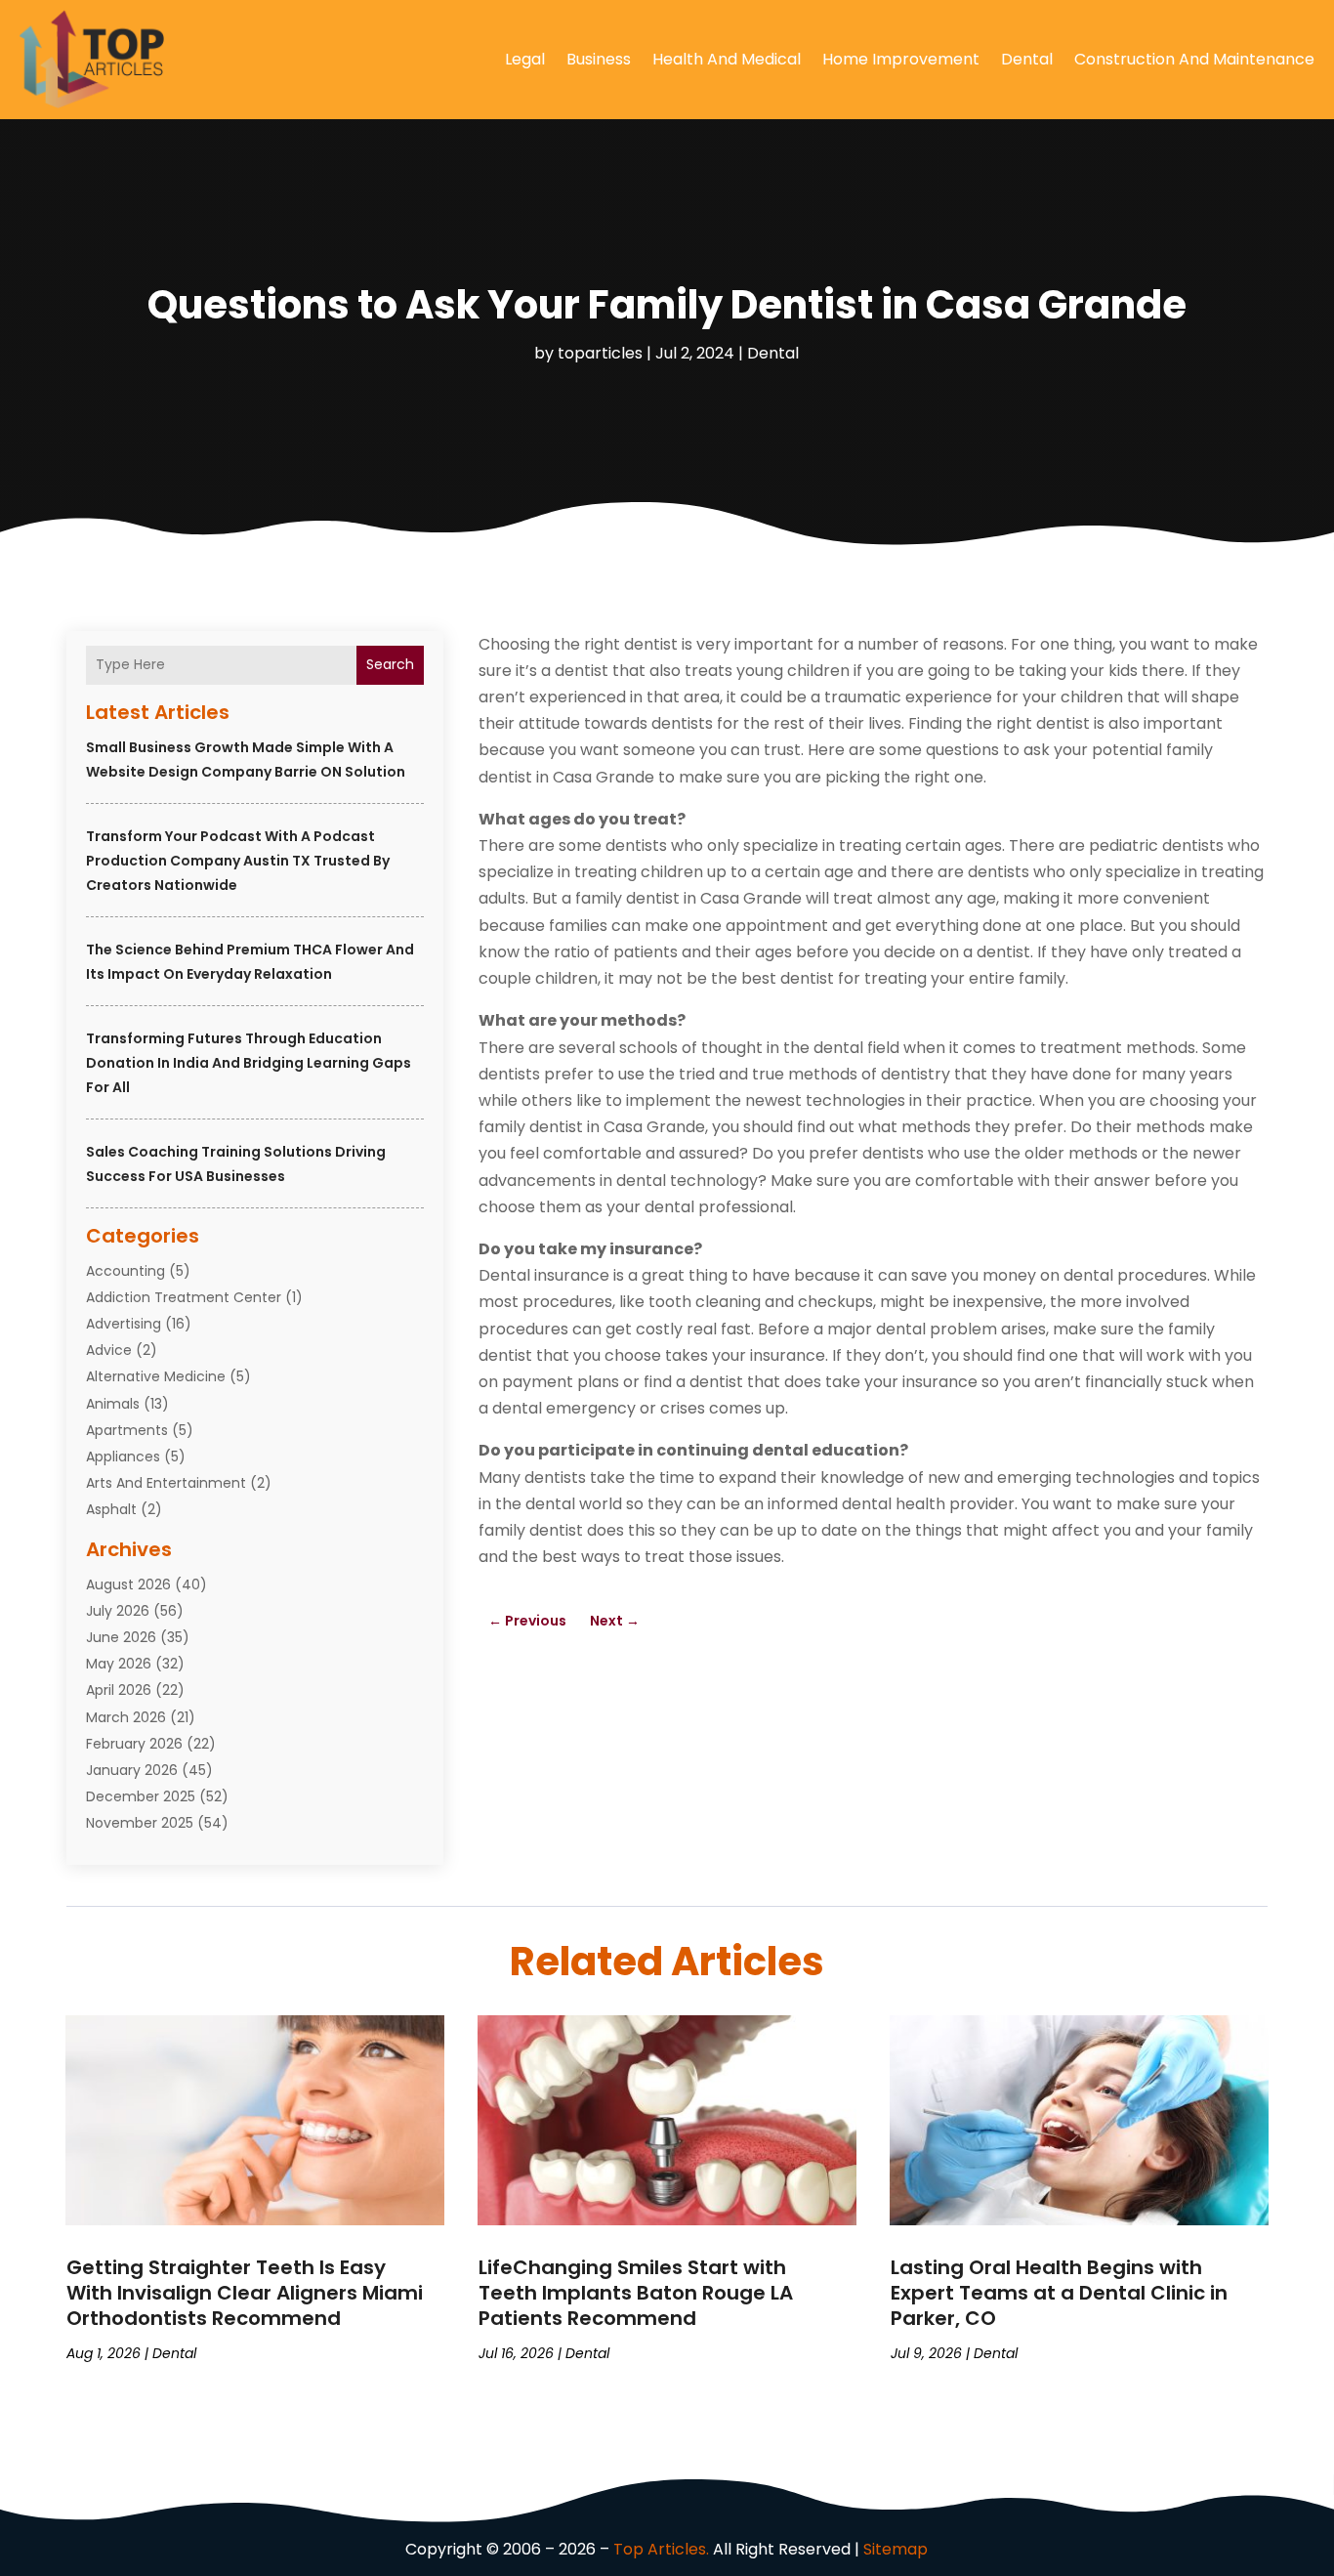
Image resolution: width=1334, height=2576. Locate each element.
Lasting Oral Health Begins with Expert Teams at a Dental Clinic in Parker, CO (1059, 2293)
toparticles (600, 353)
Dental (1027, 59)
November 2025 (140, 1823)
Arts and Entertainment (166, 1483)
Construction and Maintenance (1194, 59)
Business (599, 59)
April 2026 (119, 1690)
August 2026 (128, 1584)
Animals (113, 1404)
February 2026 (134, 1744)
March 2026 (126, 1717)
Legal (525, 59)
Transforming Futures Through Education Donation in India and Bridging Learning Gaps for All (249, 1063)
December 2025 (141, 1796)
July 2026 (118, 1611)
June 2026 (121, 1637)
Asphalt (111, 1509)
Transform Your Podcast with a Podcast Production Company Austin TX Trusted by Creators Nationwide (238, 861)
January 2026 (132, 1770)
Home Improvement (901, 59)
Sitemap (896, 2549)
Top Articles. (661, 2549)
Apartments (127, 1430)
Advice (109, 1350)
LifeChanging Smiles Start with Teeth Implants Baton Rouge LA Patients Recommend (636, 2293)
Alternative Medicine (156, 1376)
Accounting (125, 1271)
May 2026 (119, 1664)
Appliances (123, 1457)
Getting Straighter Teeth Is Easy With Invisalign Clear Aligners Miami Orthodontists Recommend (245, 2293)
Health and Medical (727, 59)
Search (390, 664)
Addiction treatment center (184, 1297)
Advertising (124, 1324)
